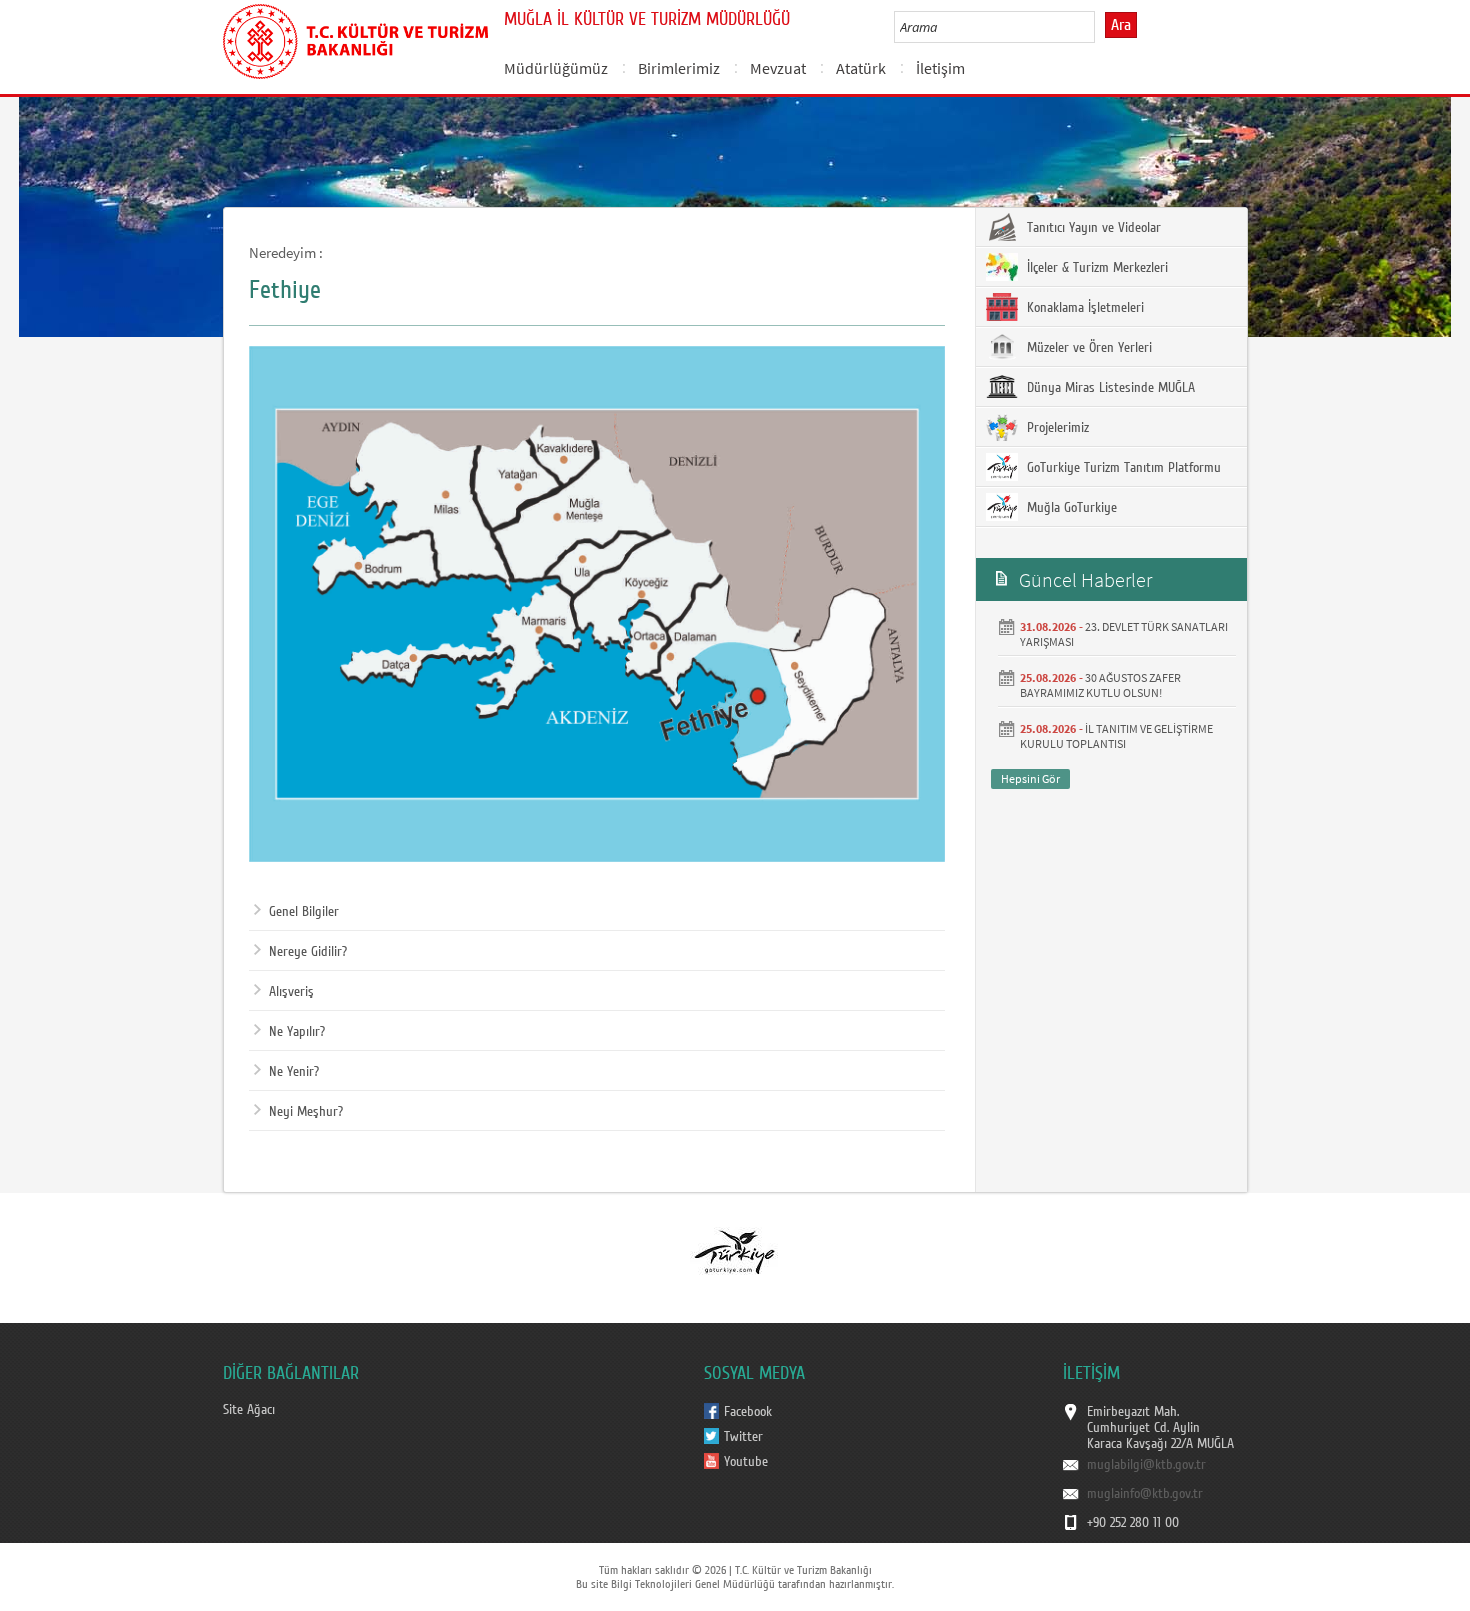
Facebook (748, 1412)
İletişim (940, 68)
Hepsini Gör (1030, 778)
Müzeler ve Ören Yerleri (1087, 348)
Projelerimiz (1056, 428)
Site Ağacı (249, 1410)
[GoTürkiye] (734, 1251)
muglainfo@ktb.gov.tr (1145, 1494)
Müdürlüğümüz (556, 68)
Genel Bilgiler (304, 912)
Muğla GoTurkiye (1070, 508)
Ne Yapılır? (297, 1032)
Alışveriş (291, 992)
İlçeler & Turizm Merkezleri (1095, 268)
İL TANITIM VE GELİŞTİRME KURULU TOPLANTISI (1116, 736)
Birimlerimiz (679, 68)
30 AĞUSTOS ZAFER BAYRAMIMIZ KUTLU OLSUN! (1100, 685)
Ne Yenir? (294, 1072)
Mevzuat (778, 68)
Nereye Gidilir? (308, 952)
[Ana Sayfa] (355, 38)
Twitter (743, 1437)
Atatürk (861, 68)
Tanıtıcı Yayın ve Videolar (1092, 228)
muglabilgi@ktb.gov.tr (1146, 1465)
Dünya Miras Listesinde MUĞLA (1109, 388)
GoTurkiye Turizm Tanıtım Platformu (1122, 468)
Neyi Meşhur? (306, 1112)
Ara (1121, 25)
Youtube (746, 1462)
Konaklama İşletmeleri (1083, 308)
